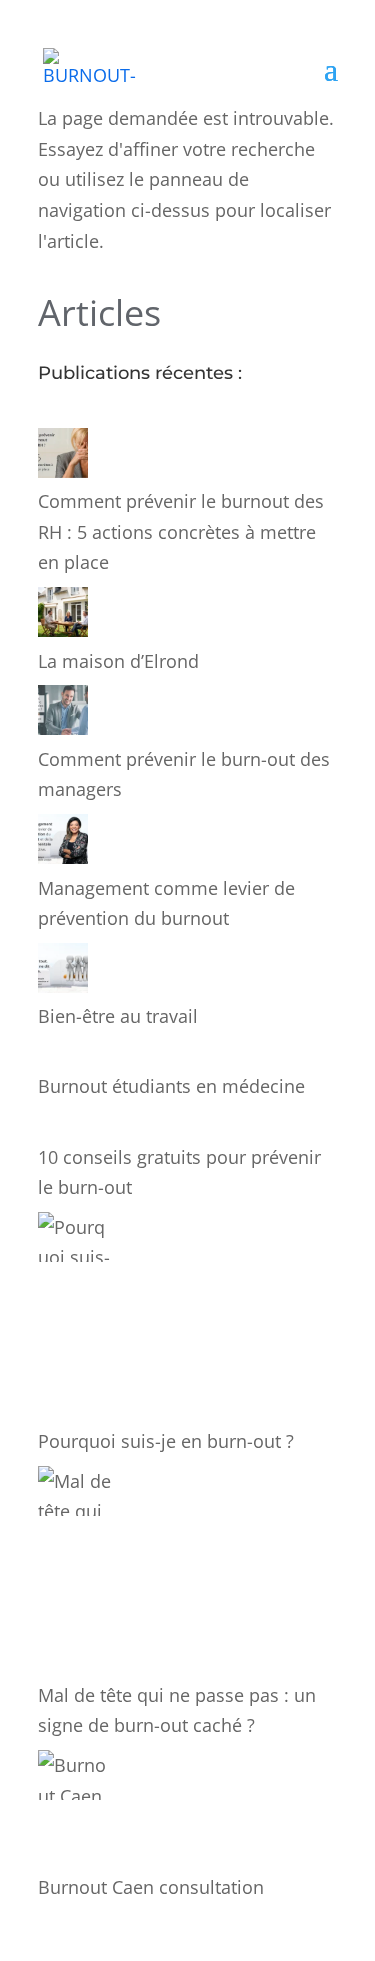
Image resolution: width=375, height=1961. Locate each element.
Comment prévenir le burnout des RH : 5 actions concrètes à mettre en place (181, 531)
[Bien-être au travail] (63, 972)
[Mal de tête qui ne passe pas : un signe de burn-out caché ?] (75, 1573)
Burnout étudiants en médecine (171, 1086)
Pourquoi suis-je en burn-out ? (166, 1441)
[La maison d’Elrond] (63, 616)
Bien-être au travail (118, 1016)
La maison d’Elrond (118, 661)
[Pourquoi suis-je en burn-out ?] (75, 1319)
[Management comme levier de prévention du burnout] (63, 843)
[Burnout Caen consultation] (75, 1811)
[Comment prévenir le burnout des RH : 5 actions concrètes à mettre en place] (63, 457)
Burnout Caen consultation (151, 1887)
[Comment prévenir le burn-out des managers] (63, 714)
